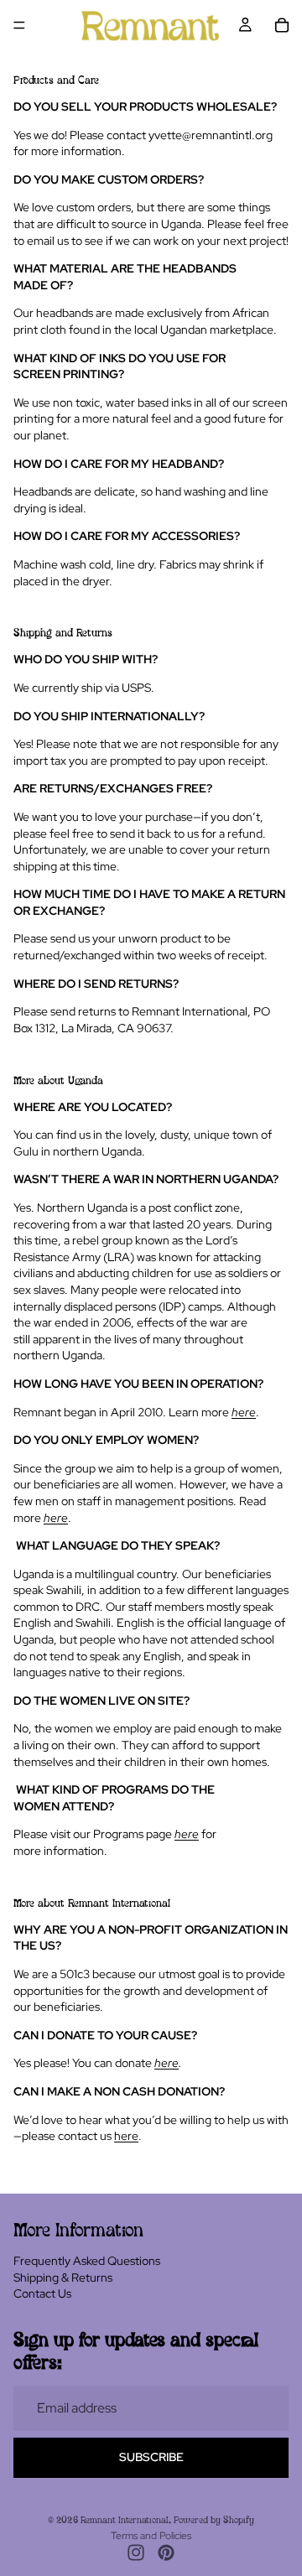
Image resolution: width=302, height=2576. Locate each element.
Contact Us (42, 2293)
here (167, 2063)
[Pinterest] (166, 2553)
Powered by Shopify (214, 2521)
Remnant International (125, 2521)
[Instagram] (136, 2553)
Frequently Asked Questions (87, 2261)
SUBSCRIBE (151, 2457)
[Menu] (19, 25)
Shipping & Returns (63, 2277)
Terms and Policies (151, 2536)
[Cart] (282, 25)
